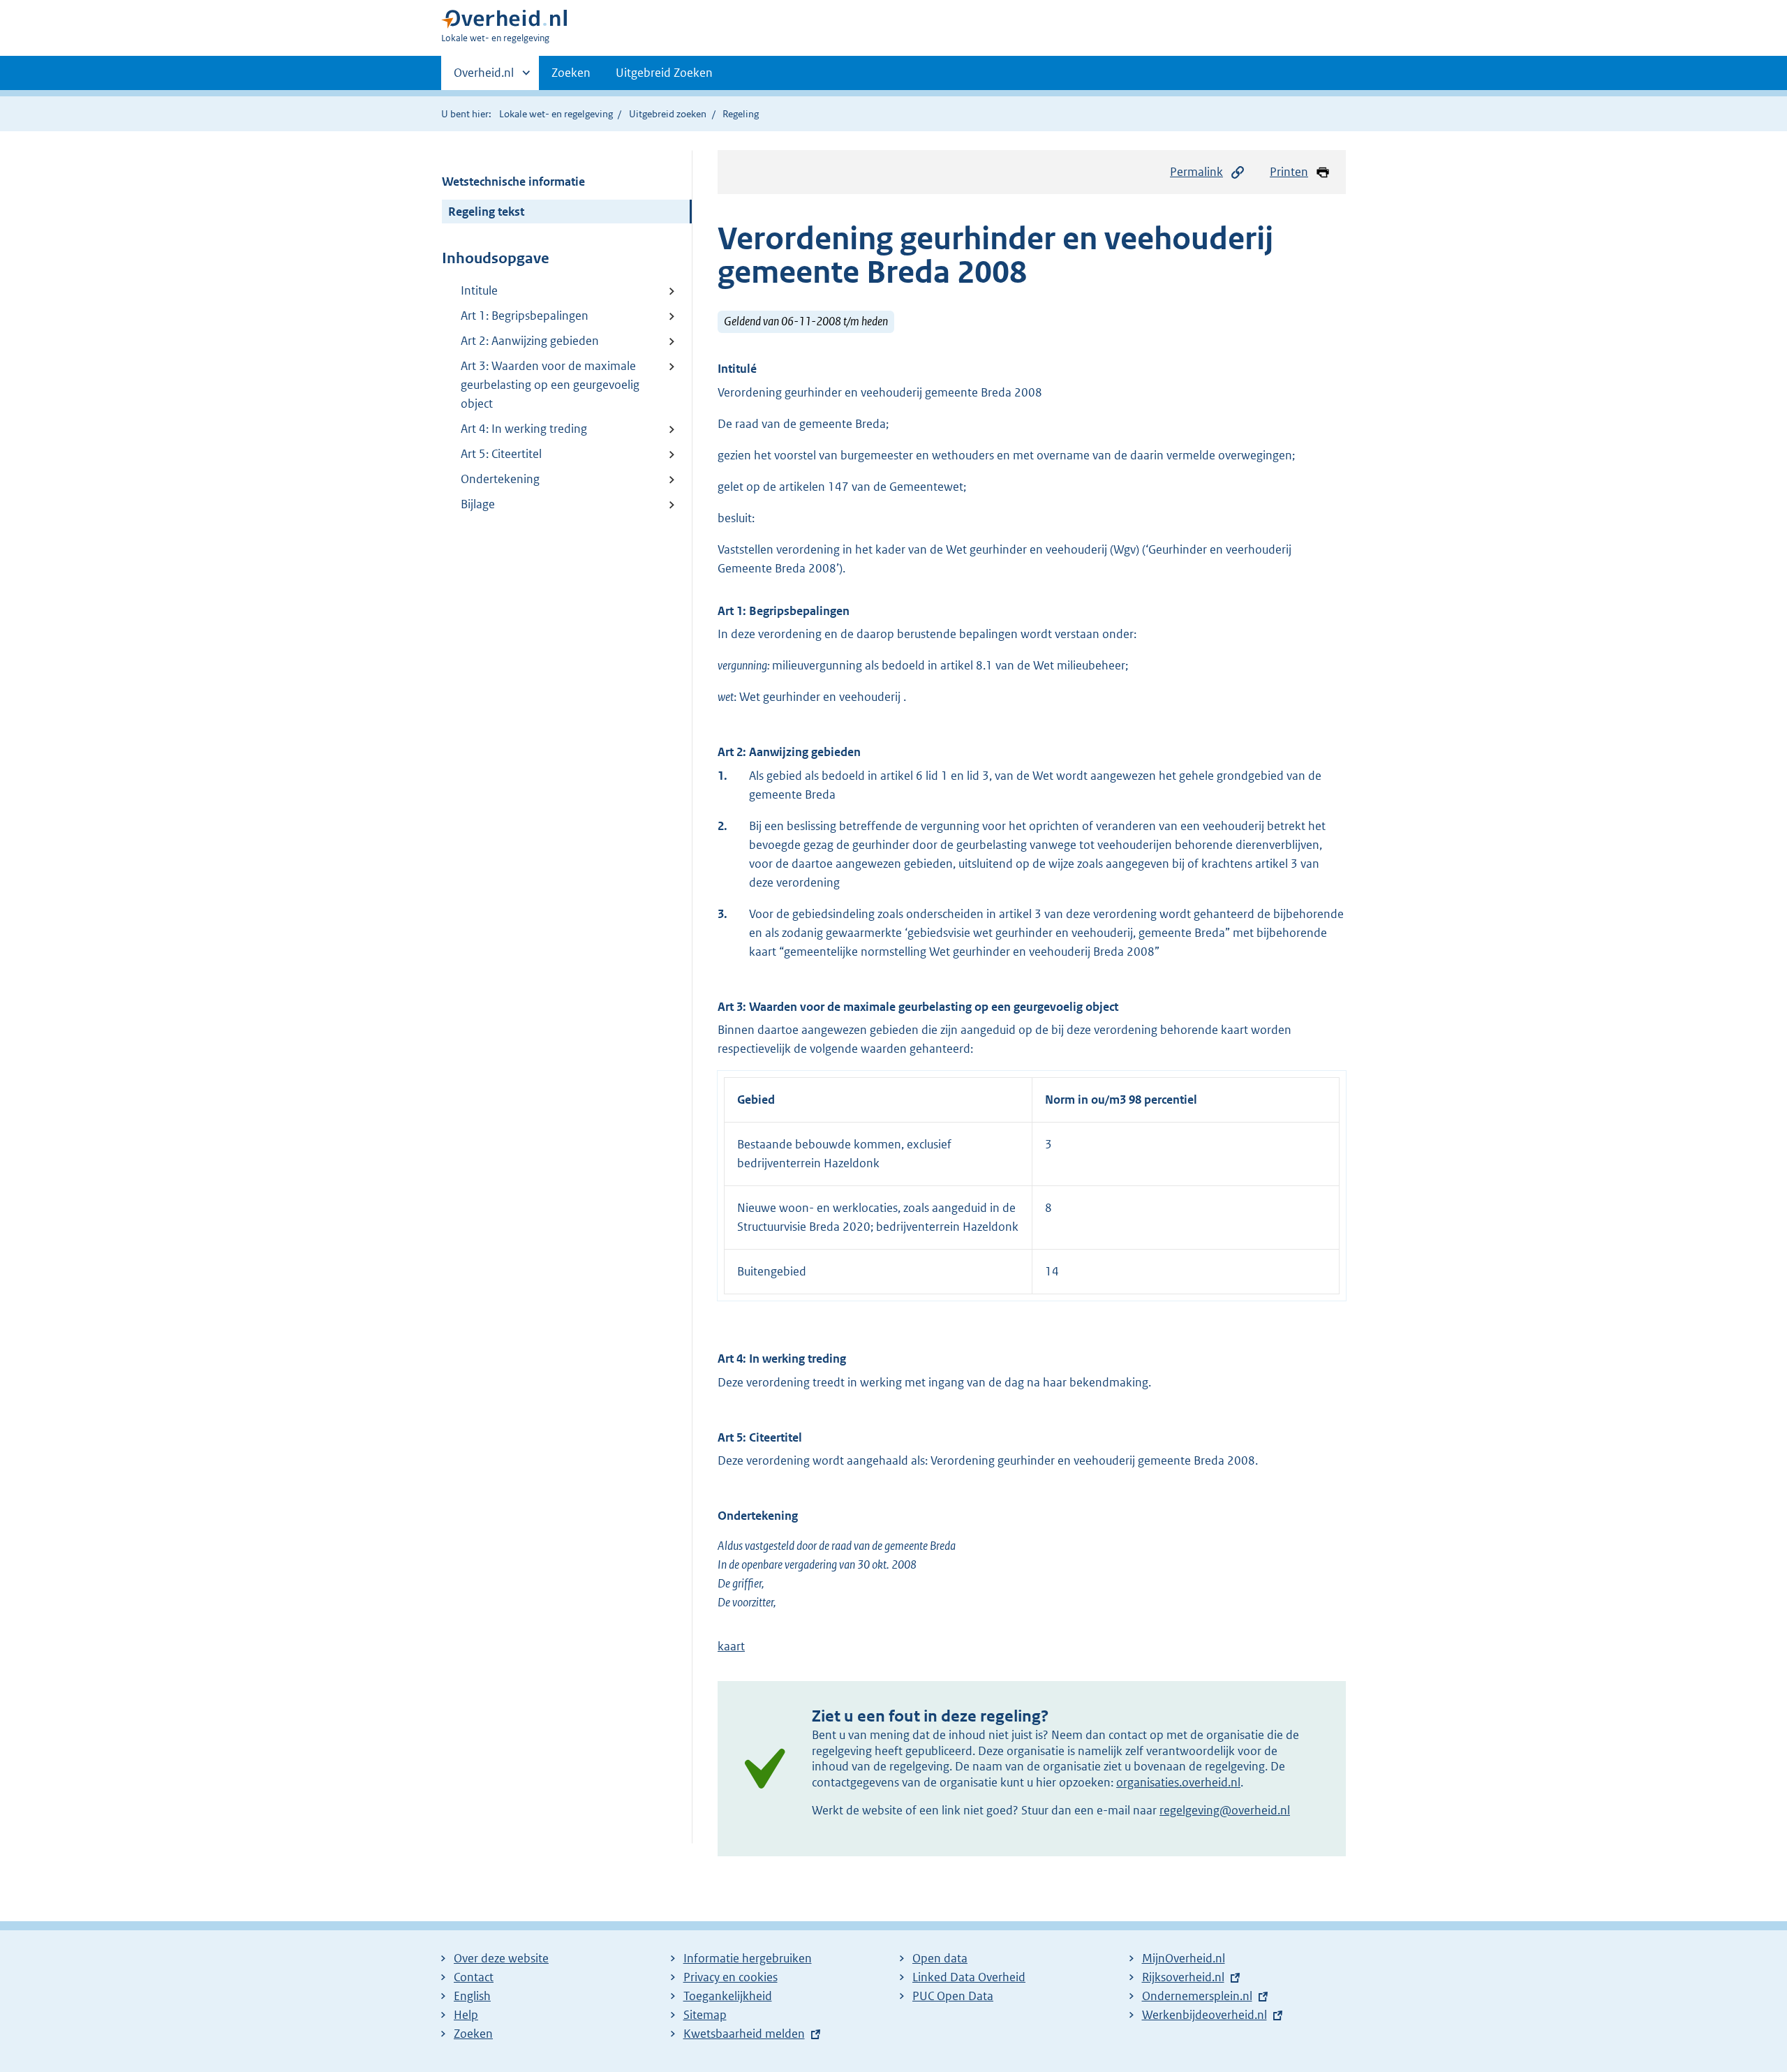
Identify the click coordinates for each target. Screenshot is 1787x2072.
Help (466, 2015)
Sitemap (705, 2015)
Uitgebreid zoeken (668, 114)
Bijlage (478, 504)
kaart (731, 1646)
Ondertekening (500, 479)
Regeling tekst (486, 212)
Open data (940, 1958)
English (472, 1996)
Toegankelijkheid (728, 1996)
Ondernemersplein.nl (1197, 1996)
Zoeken (571, 73)
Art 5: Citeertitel (501, 454)
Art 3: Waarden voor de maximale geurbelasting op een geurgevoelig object (550, 385)
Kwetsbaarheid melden (744, 2034)
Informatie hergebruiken (748, 1958)
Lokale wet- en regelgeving (556, 114)
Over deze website (501, 1958)
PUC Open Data (953, 1996)
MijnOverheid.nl (1184, 1958)
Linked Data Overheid (969, 1977)
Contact (474, 1977)
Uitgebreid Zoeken (664, 73)
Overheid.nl (484, 77)
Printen (1289, 172)
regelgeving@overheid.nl (1225, 1810)
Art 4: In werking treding (524, 429)
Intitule (479, 290)
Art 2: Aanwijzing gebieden (530, 341)
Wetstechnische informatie (513, 182)
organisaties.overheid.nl (1178, 1782)
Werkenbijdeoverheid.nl (1204, 2015)
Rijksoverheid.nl (1183, 1977)
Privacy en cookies (731, 1977)
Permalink (1196, 172)
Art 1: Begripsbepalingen (525, 316)
